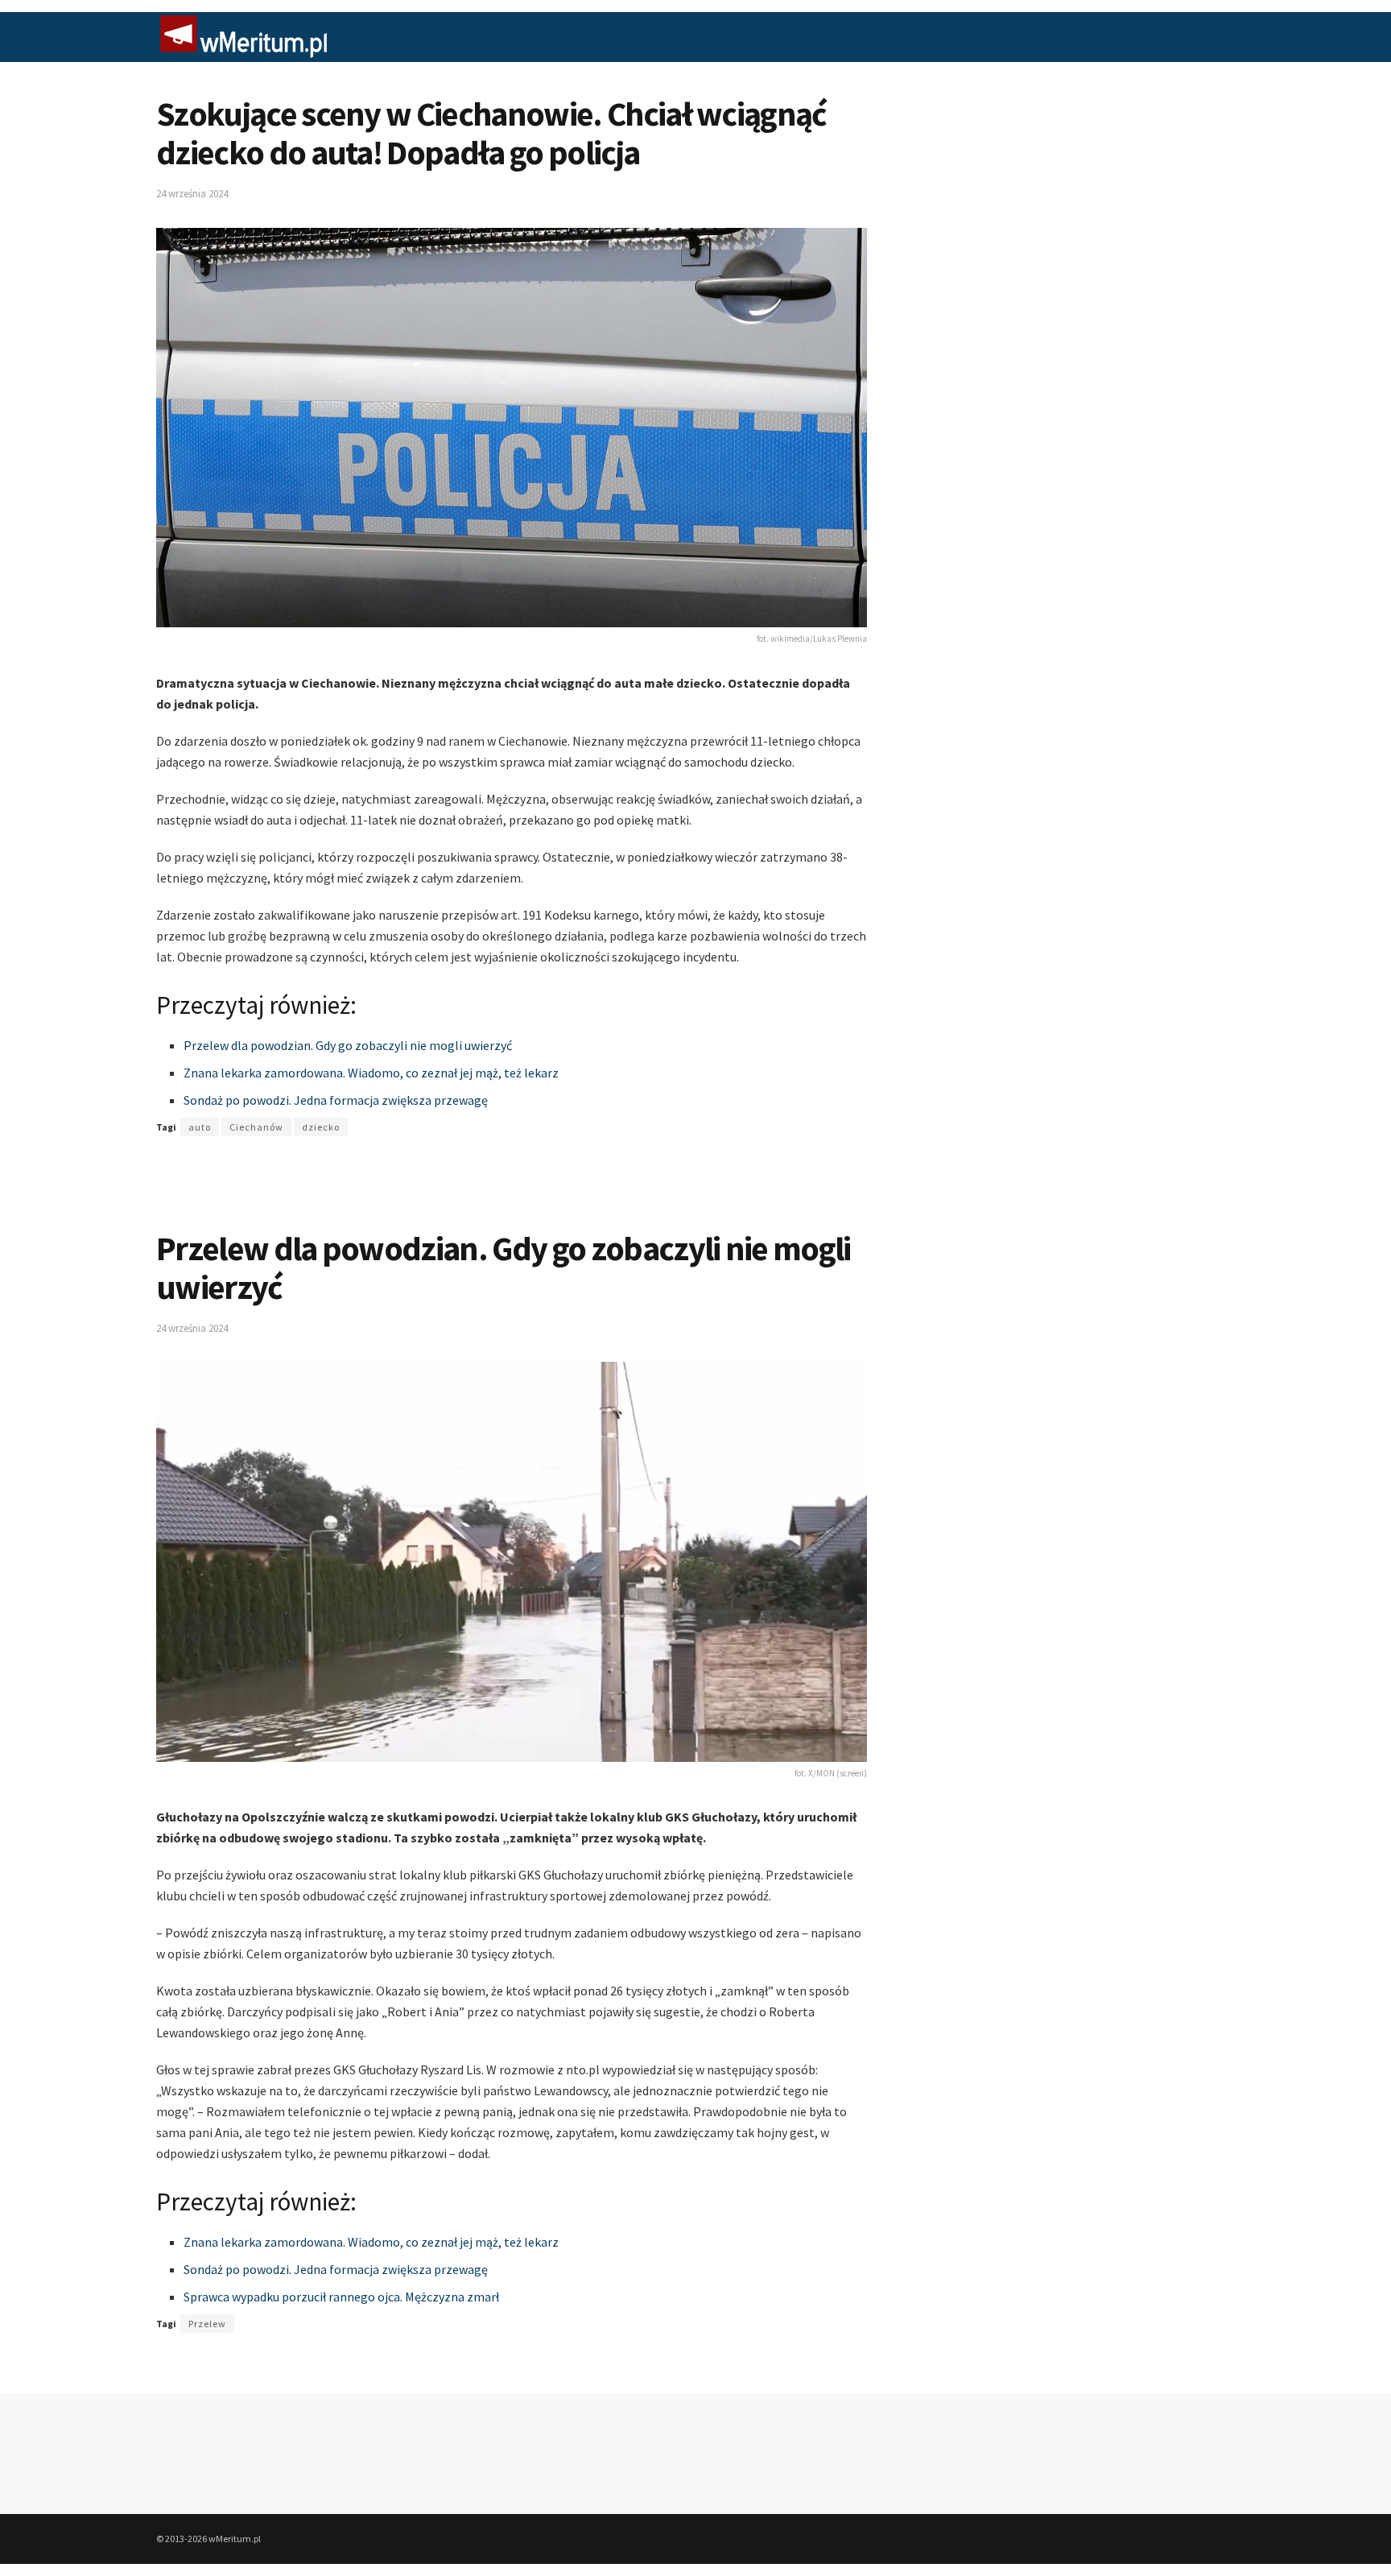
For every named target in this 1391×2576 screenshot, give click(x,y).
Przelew (207, 2324)
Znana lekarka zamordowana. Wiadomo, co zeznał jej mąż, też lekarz (371, 1073)
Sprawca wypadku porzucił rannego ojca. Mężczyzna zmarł (341, 2297)
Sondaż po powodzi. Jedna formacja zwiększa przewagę (336, 1100)
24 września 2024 (192, 194)
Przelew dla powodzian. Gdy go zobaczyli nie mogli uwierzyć (348, 1045)
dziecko (321, 1127)
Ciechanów (256, 1127)
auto (200, 1127)
